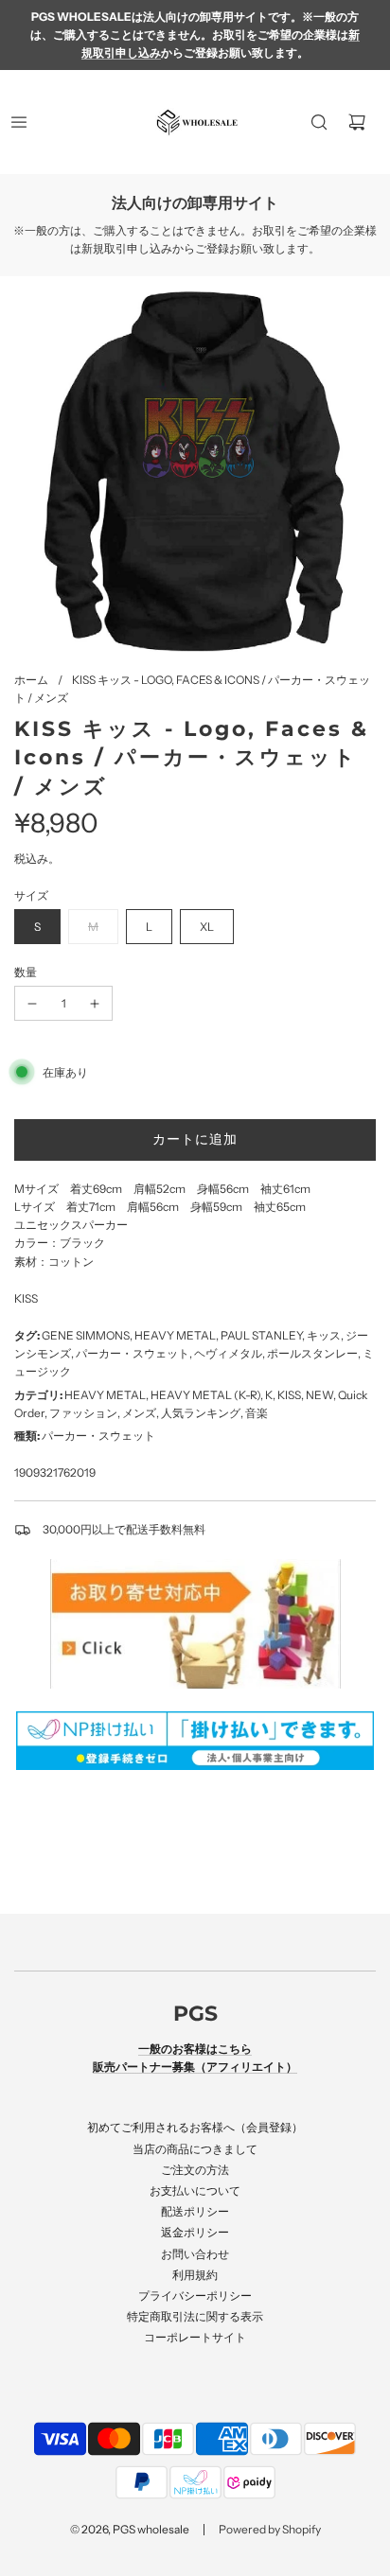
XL (207, 927)
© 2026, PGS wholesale (130, 2529)
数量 (26, 972)
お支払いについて (195, 2190)
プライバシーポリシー (195, 2296)
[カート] (357, 122)
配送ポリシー (195, 2211)
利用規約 (195, 2275)
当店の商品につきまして (195, 2149)
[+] (95, 1003)
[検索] (319, 122)
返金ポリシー (195, 2232)
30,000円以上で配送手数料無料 (124, 1529)
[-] (32, 1003)
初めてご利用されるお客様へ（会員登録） (195, 2127)
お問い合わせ (195, 2254)
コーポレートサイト (195, 2337)
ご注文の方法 (195, 2170)
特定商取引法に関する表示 (195, 2316)
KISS (26, 1298)
